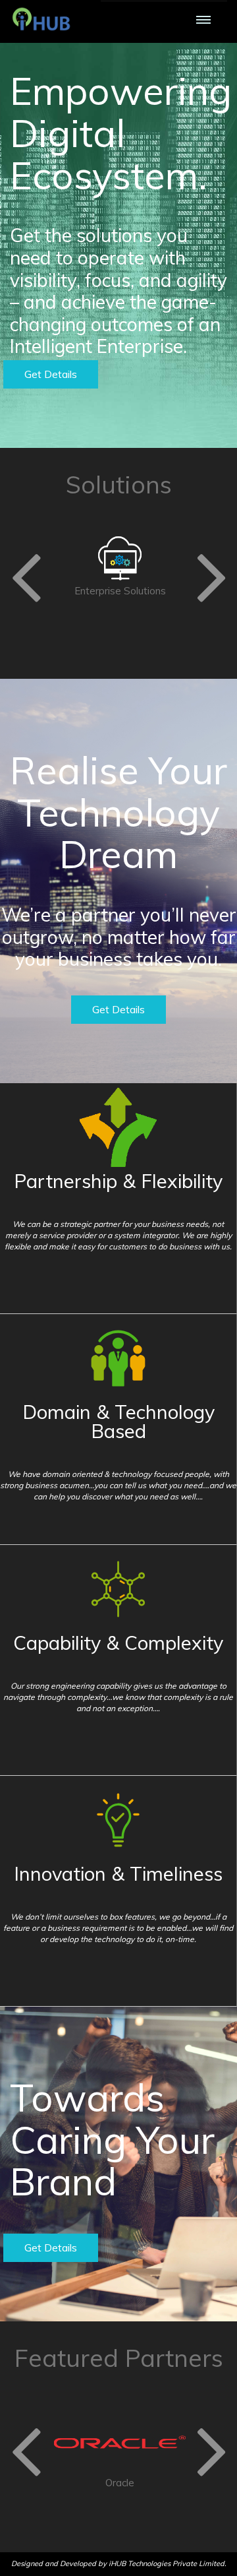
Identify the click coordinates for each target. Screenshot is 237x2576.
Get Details (51, 374)
